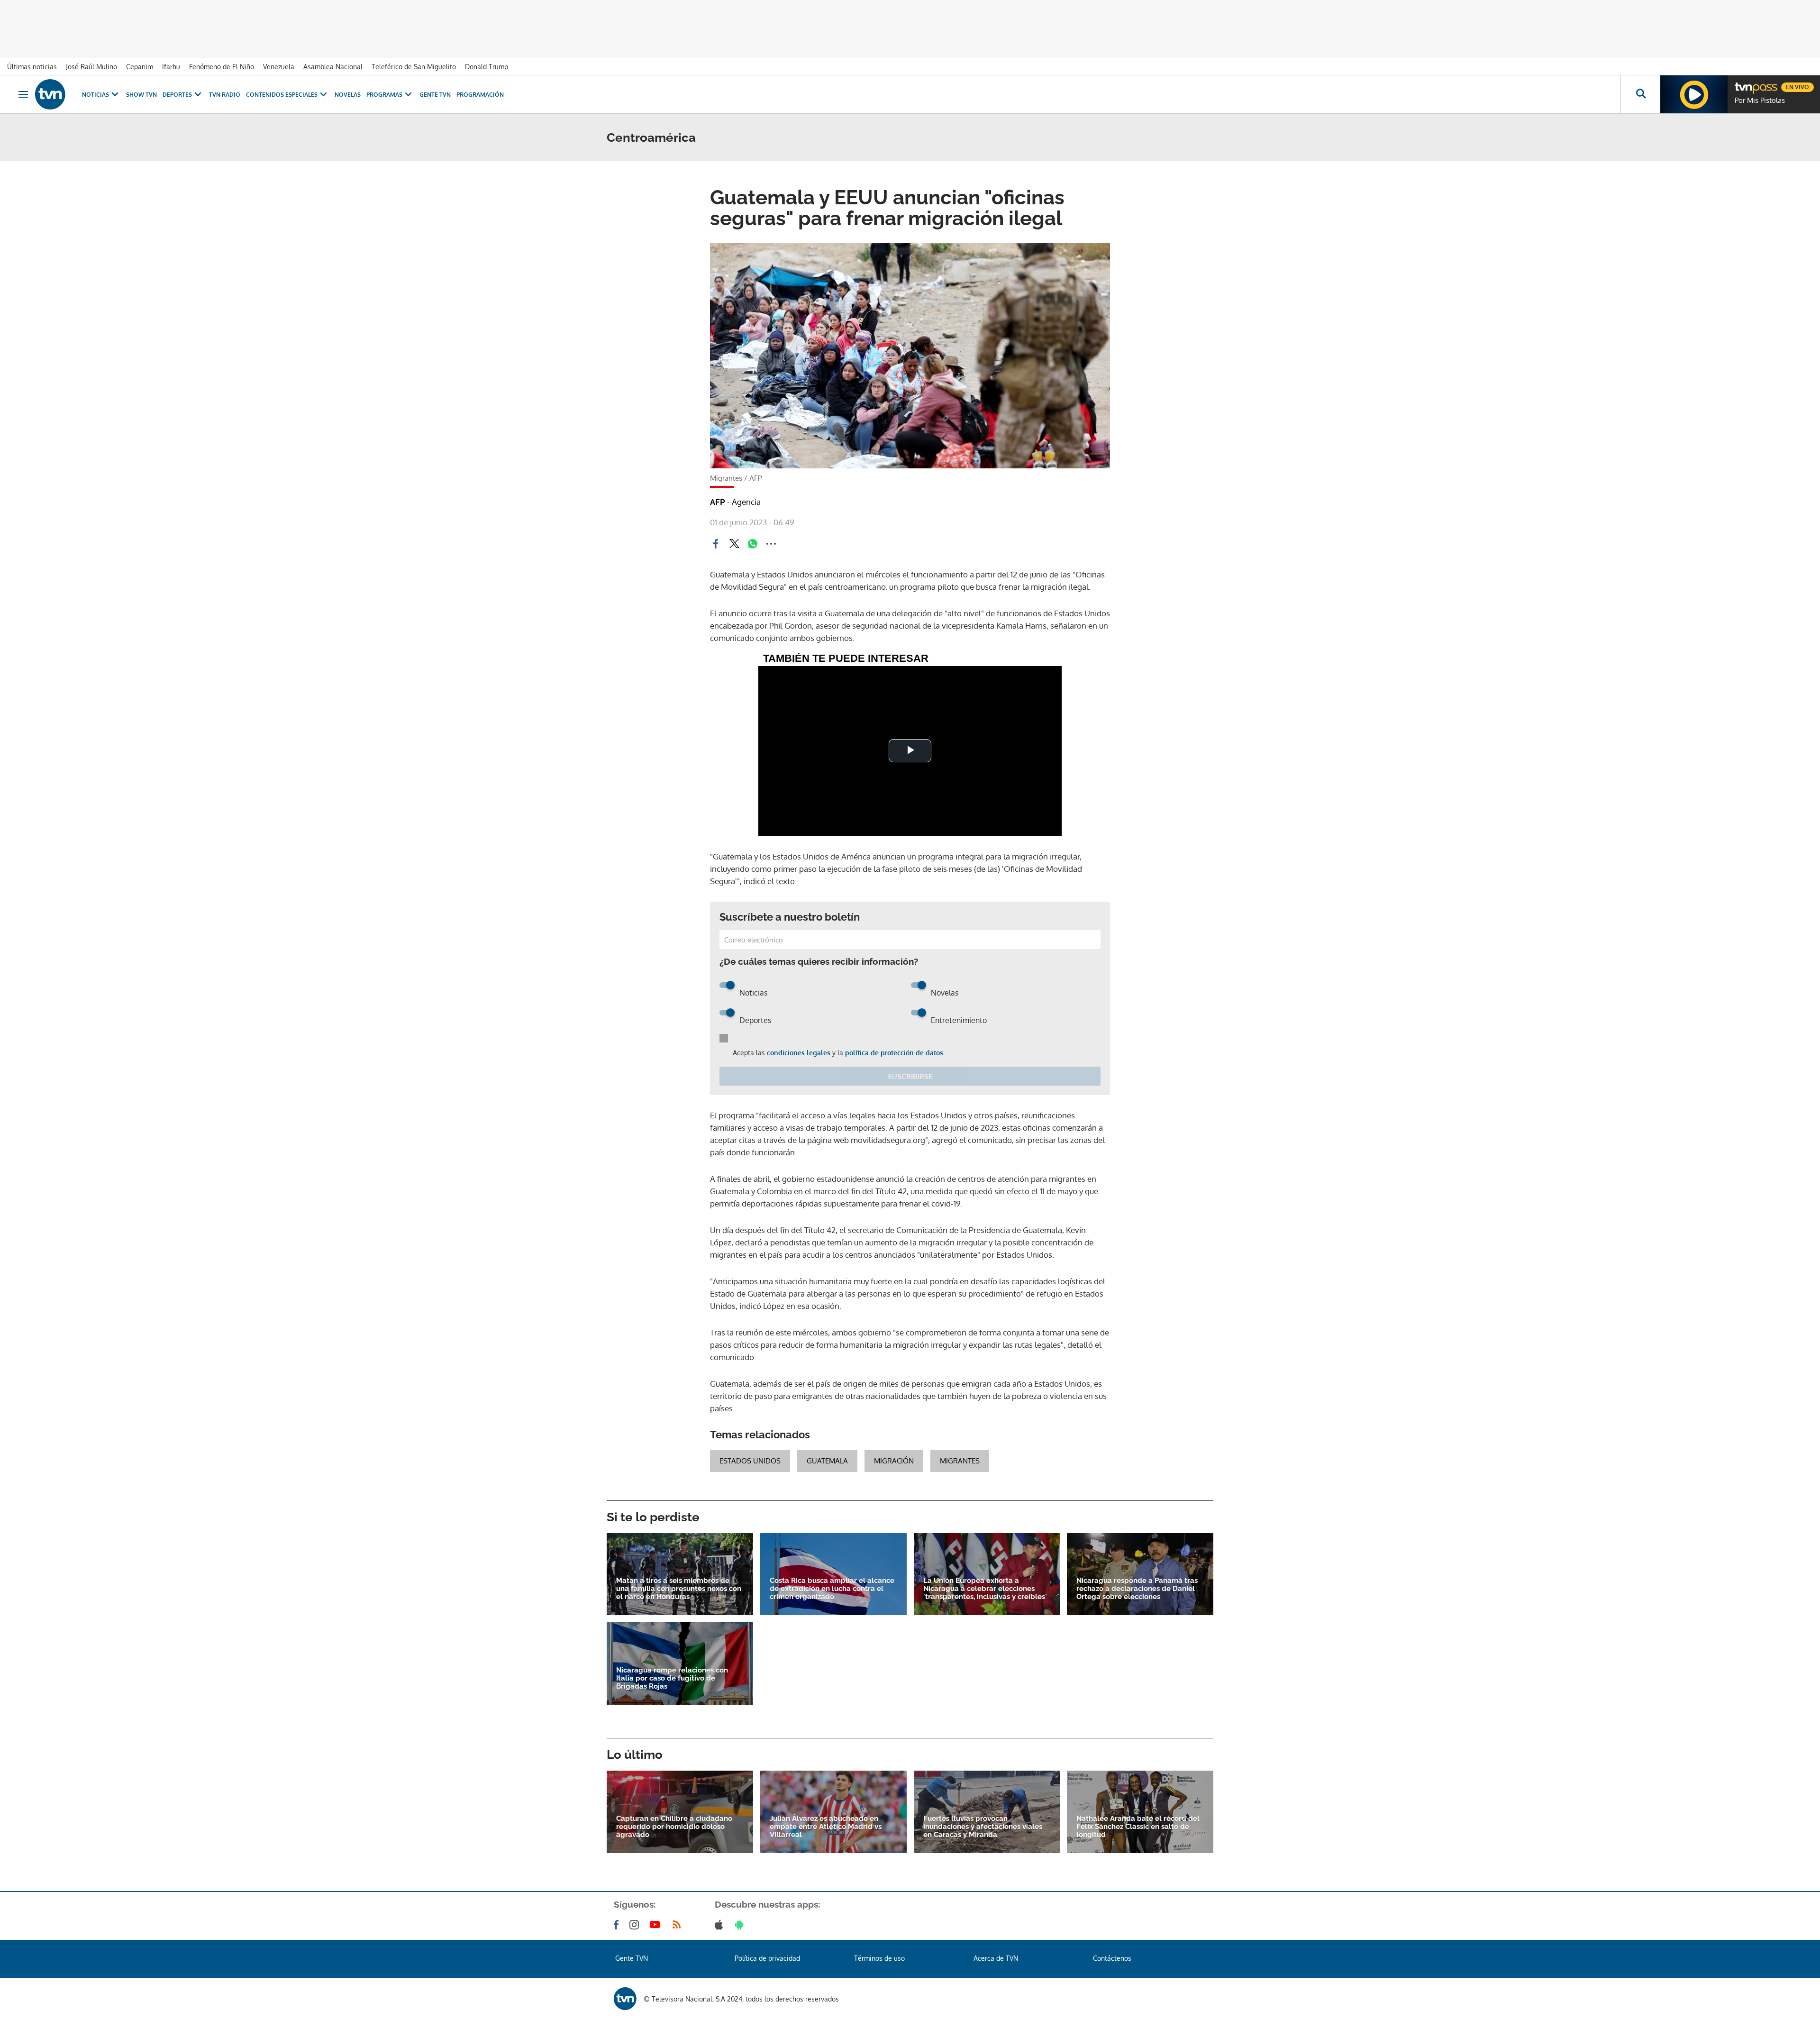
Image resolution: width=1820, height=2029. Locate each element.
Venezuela (279, 67)
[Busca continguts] (1640, 94)
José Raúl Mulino (91, 67)
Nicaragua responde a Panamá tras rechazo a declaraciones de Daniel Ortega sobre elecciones (1137, 1589)
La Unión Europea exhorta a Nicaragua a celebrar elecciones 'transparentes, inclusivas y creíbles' (985, 1589)
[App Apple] (721, 1925)
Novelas (348, 95)
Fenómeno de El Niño (222, 67)
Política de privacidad (767, 1958)
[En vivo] (1743, 83)
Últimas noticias (32, 67)
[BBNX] (625, 1999)
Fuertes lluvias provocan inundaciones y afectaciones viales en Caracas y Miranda (983, 1827)
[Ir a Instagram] (636, 1925)
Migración (894, 1461)
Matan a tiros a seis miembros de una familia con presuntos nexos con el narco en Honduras (679, 1589)
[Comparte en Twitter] (734, 544)
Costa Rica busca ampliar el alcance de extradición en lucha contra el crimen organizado (832, 1589)
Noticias (96, 95)
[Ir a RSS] (679, 1925)
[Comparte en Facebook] (716, 544)
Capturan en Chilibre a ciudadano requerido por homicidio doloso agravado (674, 1827)
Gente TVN (435, 95)
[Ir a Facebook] (618, 1925)
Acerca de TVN (996, 1958)
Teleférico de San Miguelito (414, 67)
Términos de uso (879, 1958)
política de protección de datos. (895, 1053)
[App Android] (741, 1925)
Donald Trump (487, 67)
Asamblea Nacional (333, 67)
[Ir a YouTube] (657, 1925)
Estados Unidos (750, 1461)
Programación (480, 95)
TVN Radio (225, 95)
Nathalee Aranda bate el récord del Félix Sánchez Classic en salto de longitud (1138, 1827)
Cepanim (140, 67)
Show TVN (141, 95)
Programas (384, 95)
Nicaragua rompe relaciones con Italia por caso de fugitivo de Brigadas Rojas (672, 1678)
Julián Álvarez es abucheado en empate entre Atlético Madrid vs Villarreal (826, 1827)
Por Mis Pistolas (1760, 101)
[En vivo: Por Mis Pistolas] (1694, 94)
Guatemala (827, 1461)
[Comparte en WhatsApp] (753, 544)
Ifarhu (171, 67)
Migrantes (960, 1461)
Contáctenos (1112, 1958)
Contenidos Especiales (282, 95)
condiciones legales (799, 1053)
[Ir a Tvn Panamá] (50, 94)
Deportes (177, 95)
